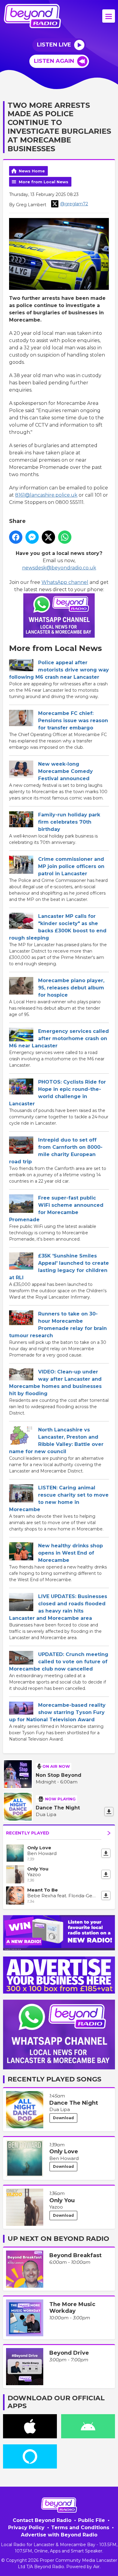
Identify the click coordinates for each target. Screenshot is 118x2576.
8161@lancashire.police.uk (46, 495)
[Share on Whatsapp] (65, 537)
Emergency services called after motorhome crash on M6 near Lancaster (59, 1038)
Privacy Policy (26, 2528)
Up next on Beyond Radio (58, 2239)
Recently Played (28, 1833)
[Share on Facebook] (16, 537)
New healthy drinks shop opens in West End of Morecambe (70, 1553)
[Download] (109, 1812)
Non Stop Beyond (59, 1775)
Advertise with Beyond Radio (59, 2535)
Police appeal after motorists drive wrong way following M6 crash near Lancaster (59, 670)
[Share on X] (48, 537)
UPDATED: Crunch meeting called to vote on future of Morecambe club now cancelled (59, 1662)
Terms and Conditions (80, 2528)
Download (63, 2118)
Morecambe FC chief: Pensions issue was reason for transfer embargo (73, 721)
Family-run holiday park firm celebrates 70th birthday (69, 822)
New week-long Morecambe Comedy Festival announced (66, 771)
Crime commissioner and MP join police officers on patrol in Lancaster (71, 866)
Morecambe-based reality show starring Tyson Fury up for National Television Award (57, 1712)
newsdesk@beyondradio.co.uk (59, 568)
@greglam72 (74, 204)
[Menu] (109, 16)
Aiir (96, 2567)
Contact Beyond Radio (42, 2520)
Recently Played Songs (54, 2079)
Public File (92, 2520)
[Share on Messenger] (32, 537)
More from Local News (44, 182)
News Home (32, 171)
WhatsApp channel (65, 582)
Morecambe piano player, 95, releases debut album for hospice (71, 988)
